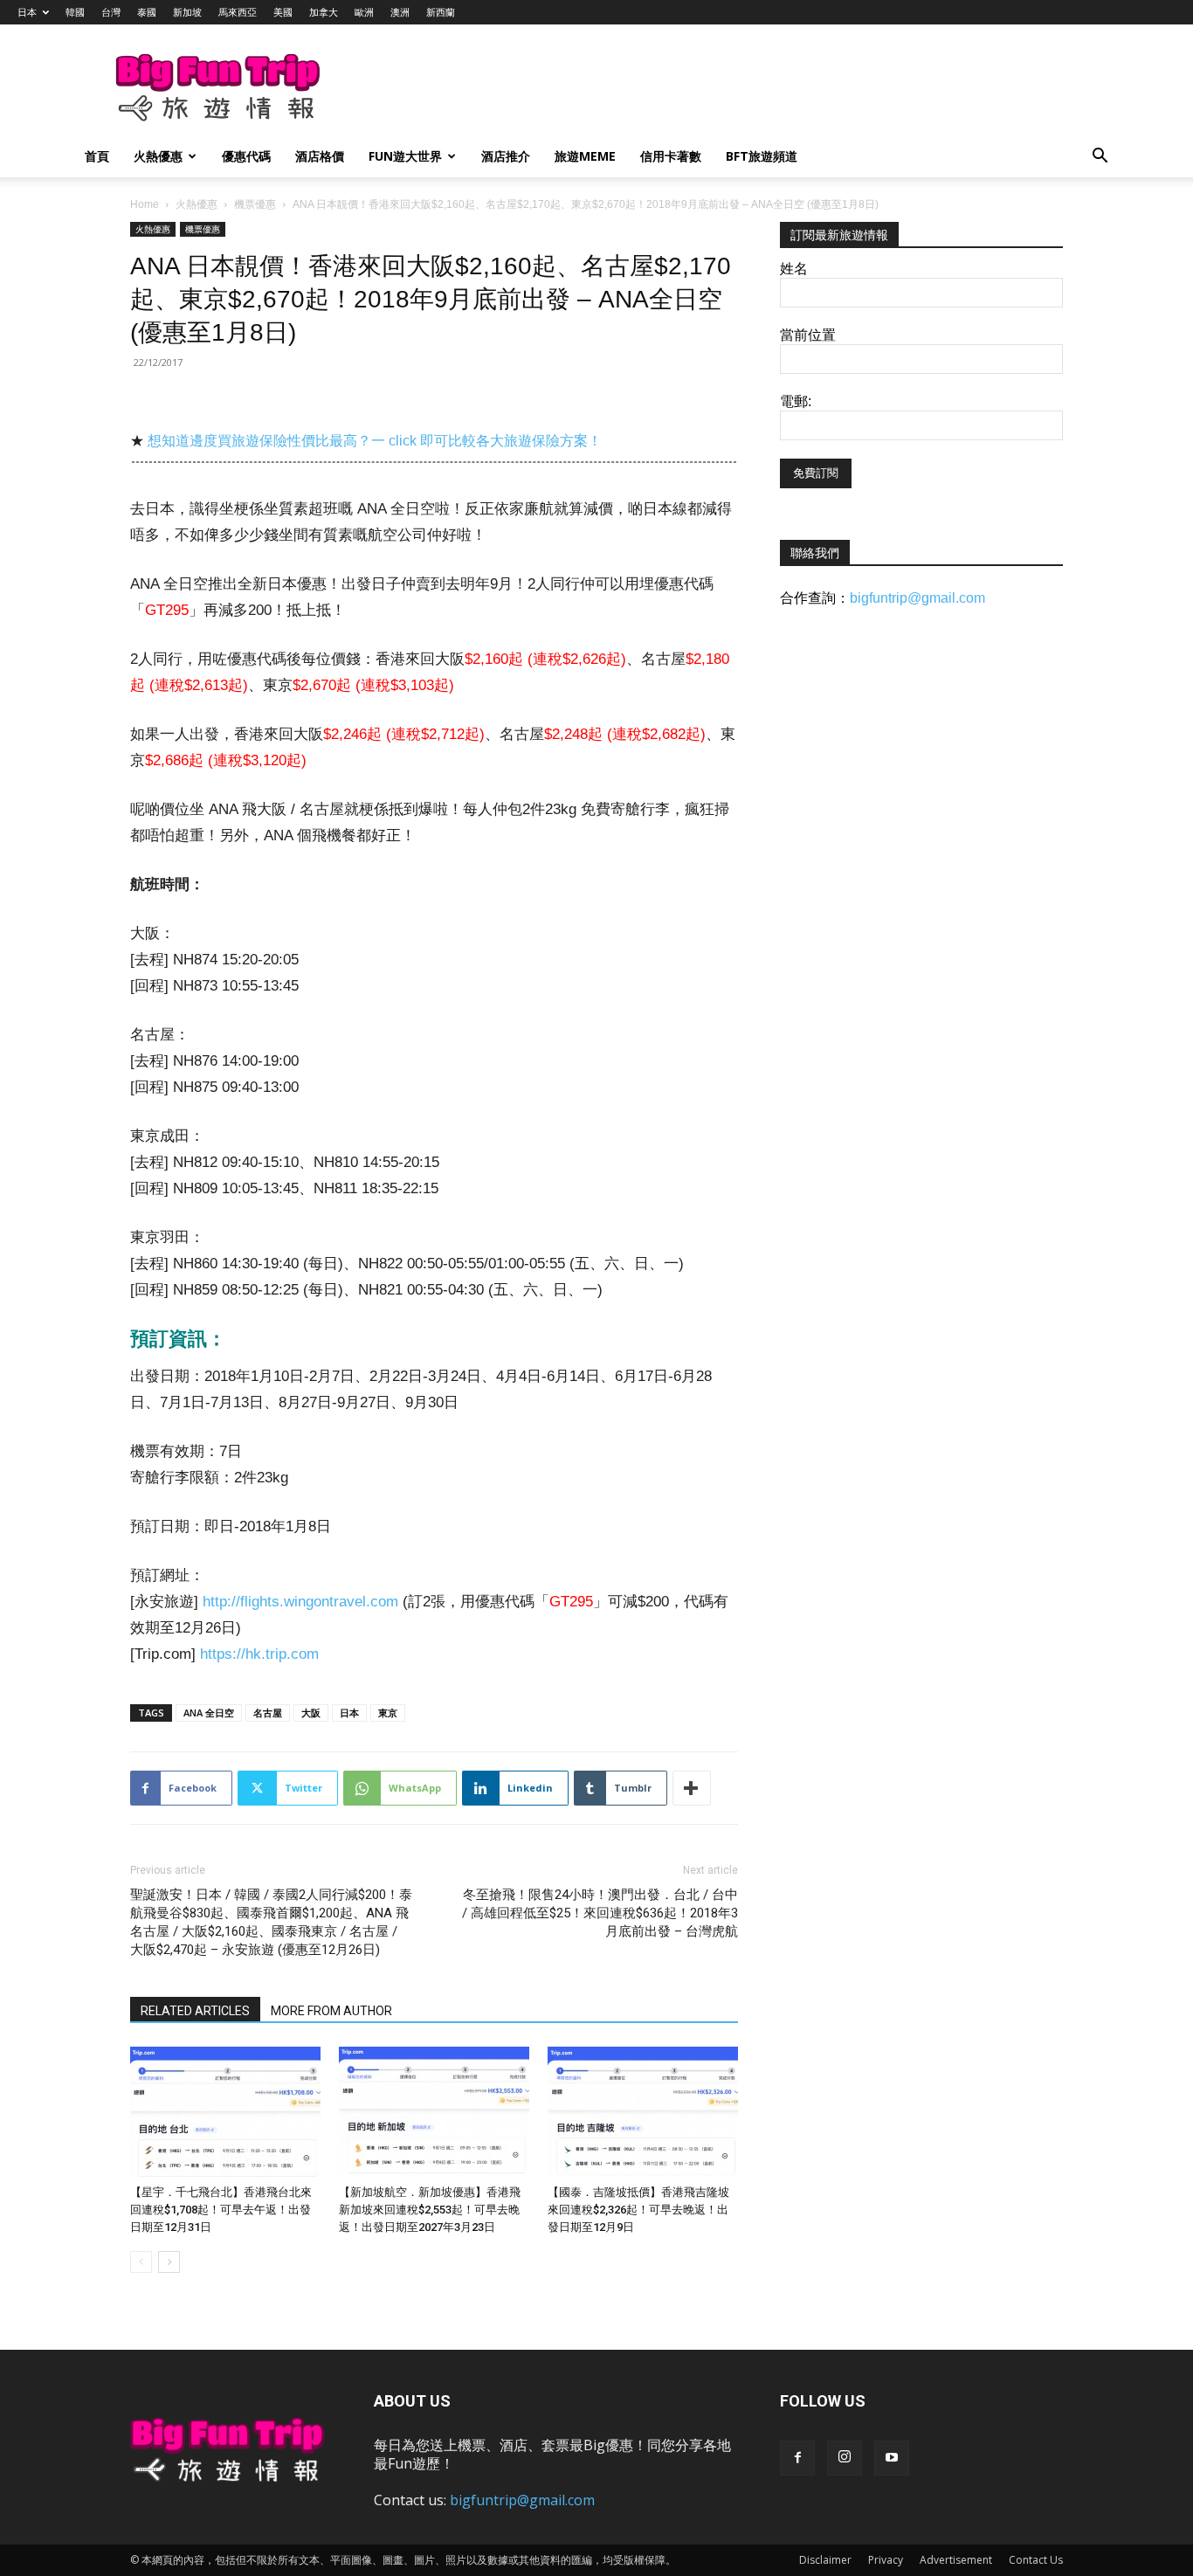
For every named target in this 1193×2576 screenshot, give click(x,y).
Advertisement (956, 2560)
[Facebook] (797, 2458)
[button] (1100, 158)
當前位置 (808, 335)
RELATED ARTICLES (195, 2011)
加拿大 (324, 12)
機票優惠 (255, 204)
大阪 (311, 1713)
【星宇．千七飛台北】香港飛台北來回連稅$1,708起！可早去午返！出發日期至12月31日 (221, 2210)
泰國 (147, 12)
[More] (692, 1788)
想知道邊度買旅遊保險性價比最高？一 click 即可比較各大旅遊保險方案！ (375, 441)
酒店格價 (320, 156)
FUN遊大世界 (405, 156)
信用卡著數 (671, 156)
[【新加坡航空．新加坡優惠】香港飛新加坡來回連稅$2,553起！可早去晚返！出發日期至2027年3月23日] (434, 2112)
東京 (388, 1713)
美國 (283, 12)
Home (145, 204)
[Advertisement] (687, 88)
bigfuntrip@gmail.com (917, 598)
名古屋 (268, 1713)
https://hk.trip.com (259, 1654)
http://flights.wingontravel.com (300, 1602)
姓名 (794, 269)
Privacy (886, 2560)
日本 (27, 12)
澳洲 (400, 12)
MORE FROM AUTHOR (331, 2011)
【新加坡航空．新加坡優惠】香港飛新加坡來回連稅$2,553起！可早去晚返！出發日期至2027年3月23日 (430, 2210)
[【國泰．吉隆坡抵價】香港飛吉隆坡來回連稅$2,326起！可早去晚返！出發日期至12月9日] (643, 2112)
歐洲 (364, 12)
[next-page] (169, 2262)
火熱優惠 (158, 156)
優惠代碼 (246, 156)
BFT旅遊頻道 (762, 156)
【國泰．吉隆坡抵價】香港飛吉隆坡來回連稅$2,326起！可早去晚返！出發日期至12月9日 (638, 2210)
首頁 (97, 156)
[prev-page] (141, 2262)
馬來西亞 (238, 12)
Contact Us (1036, 2560)
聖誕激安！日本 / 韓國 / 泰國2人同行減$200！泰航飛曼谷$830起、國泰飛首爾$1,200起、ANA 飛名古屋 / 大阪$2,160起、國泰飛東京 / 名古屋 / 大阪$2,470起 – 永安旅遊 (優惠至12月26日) (271, 1922)
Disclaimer (825, 2560)
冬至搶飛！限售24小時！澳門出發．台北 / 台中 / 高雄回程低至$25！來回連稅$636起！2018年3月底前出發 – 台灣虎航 (600, 1913)
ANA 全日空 (209, 1713)
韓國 (75, 12)
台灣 (111, 12)
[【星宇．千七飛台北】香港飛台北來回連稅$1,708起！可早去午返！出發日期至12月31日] (225, 2112)
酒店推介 (506, 156)
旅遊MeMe (585, 156)
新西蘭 (441, 12)
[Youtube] (892, 2458)
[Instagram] (845, 2458)
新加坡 (187, 12)
